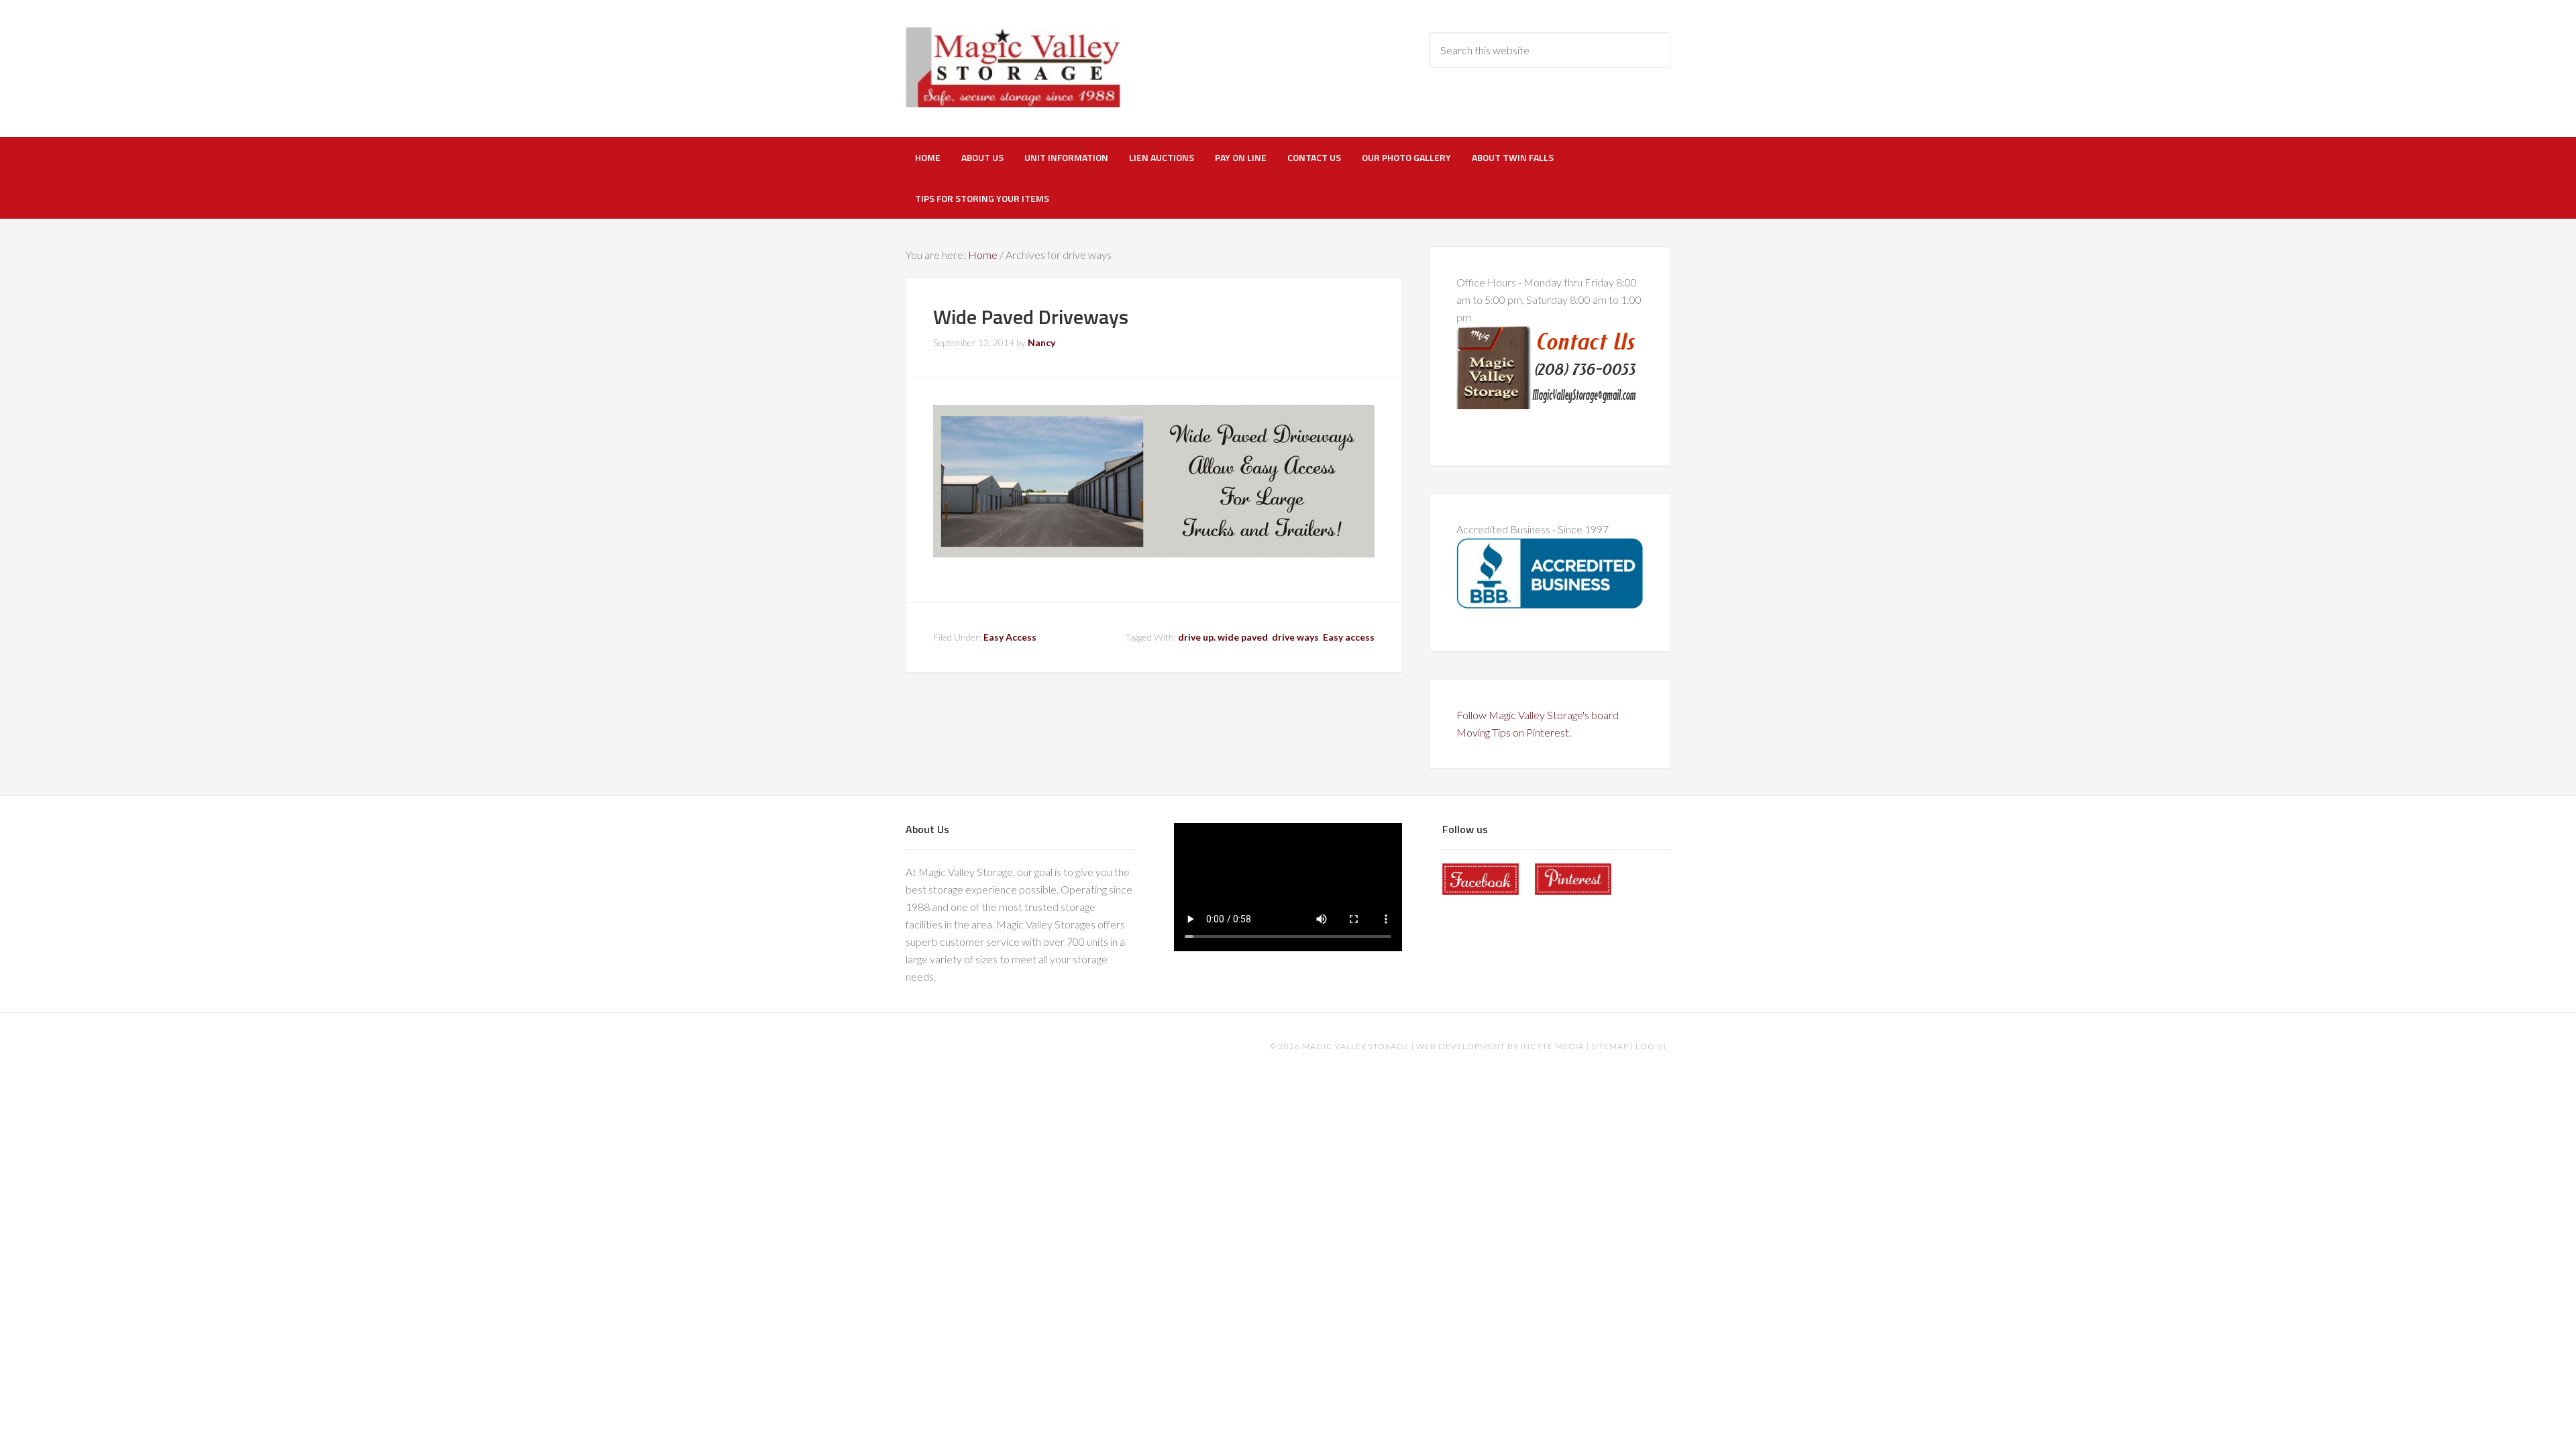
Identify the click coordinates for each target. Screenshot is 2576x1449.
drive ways (1295, 637)
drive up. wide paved (1223, 637)
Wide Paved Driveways (1031, 317)
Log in (1651, 1046)
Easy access (1349, 637)
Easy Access (1010, 637)
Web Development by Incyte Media (1500, 1046)
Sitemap (1610, 1046)
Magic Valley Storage (1013, 67)
